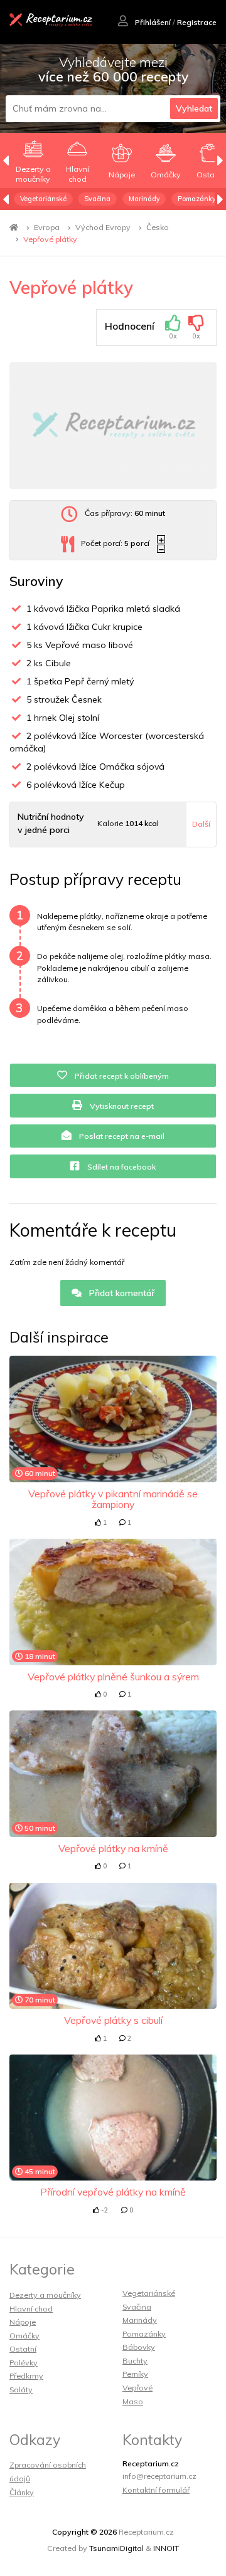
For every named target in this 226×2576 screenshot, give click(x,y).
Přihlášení (152, 22)
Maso (133, 2401)
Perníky (135, 2374)
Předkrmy (26, 2376)
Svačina (97, 199)
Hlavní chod (31, 2309)
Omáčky (24, 2336)
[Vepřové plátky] (113, 426)
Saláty (21, 2390)
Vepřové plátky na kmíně (113, 1848)
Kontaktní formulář (156, 2490)
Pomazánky (197, 199)
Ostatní (23, 2349)
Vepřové (137, 2388)
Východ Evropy (103, 227)
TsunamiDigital (116, 2548)
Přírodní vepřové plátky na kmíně (113, 2192)
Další (201, 824)
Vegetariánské (43, 199)
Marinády (144, 199)
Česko (158, 227)
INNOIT (166, 2548)
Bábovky (139, 2347)
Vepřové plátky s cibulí (113, 2020)
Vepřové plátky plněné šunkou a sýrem (113, 1677)
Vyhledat (194, 108)
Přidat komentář (121, 1293)
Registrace (197, 22)
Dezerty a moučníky (45, 2295)
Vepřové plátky (50, 239)
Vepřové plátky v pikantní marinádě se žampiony (113, 1499)
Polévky (24, 2363)
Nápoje (23, 2322)
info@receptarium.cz (159, 2476)
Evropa (47, 227)
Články (22, 2492)
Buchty (135, 2361)
